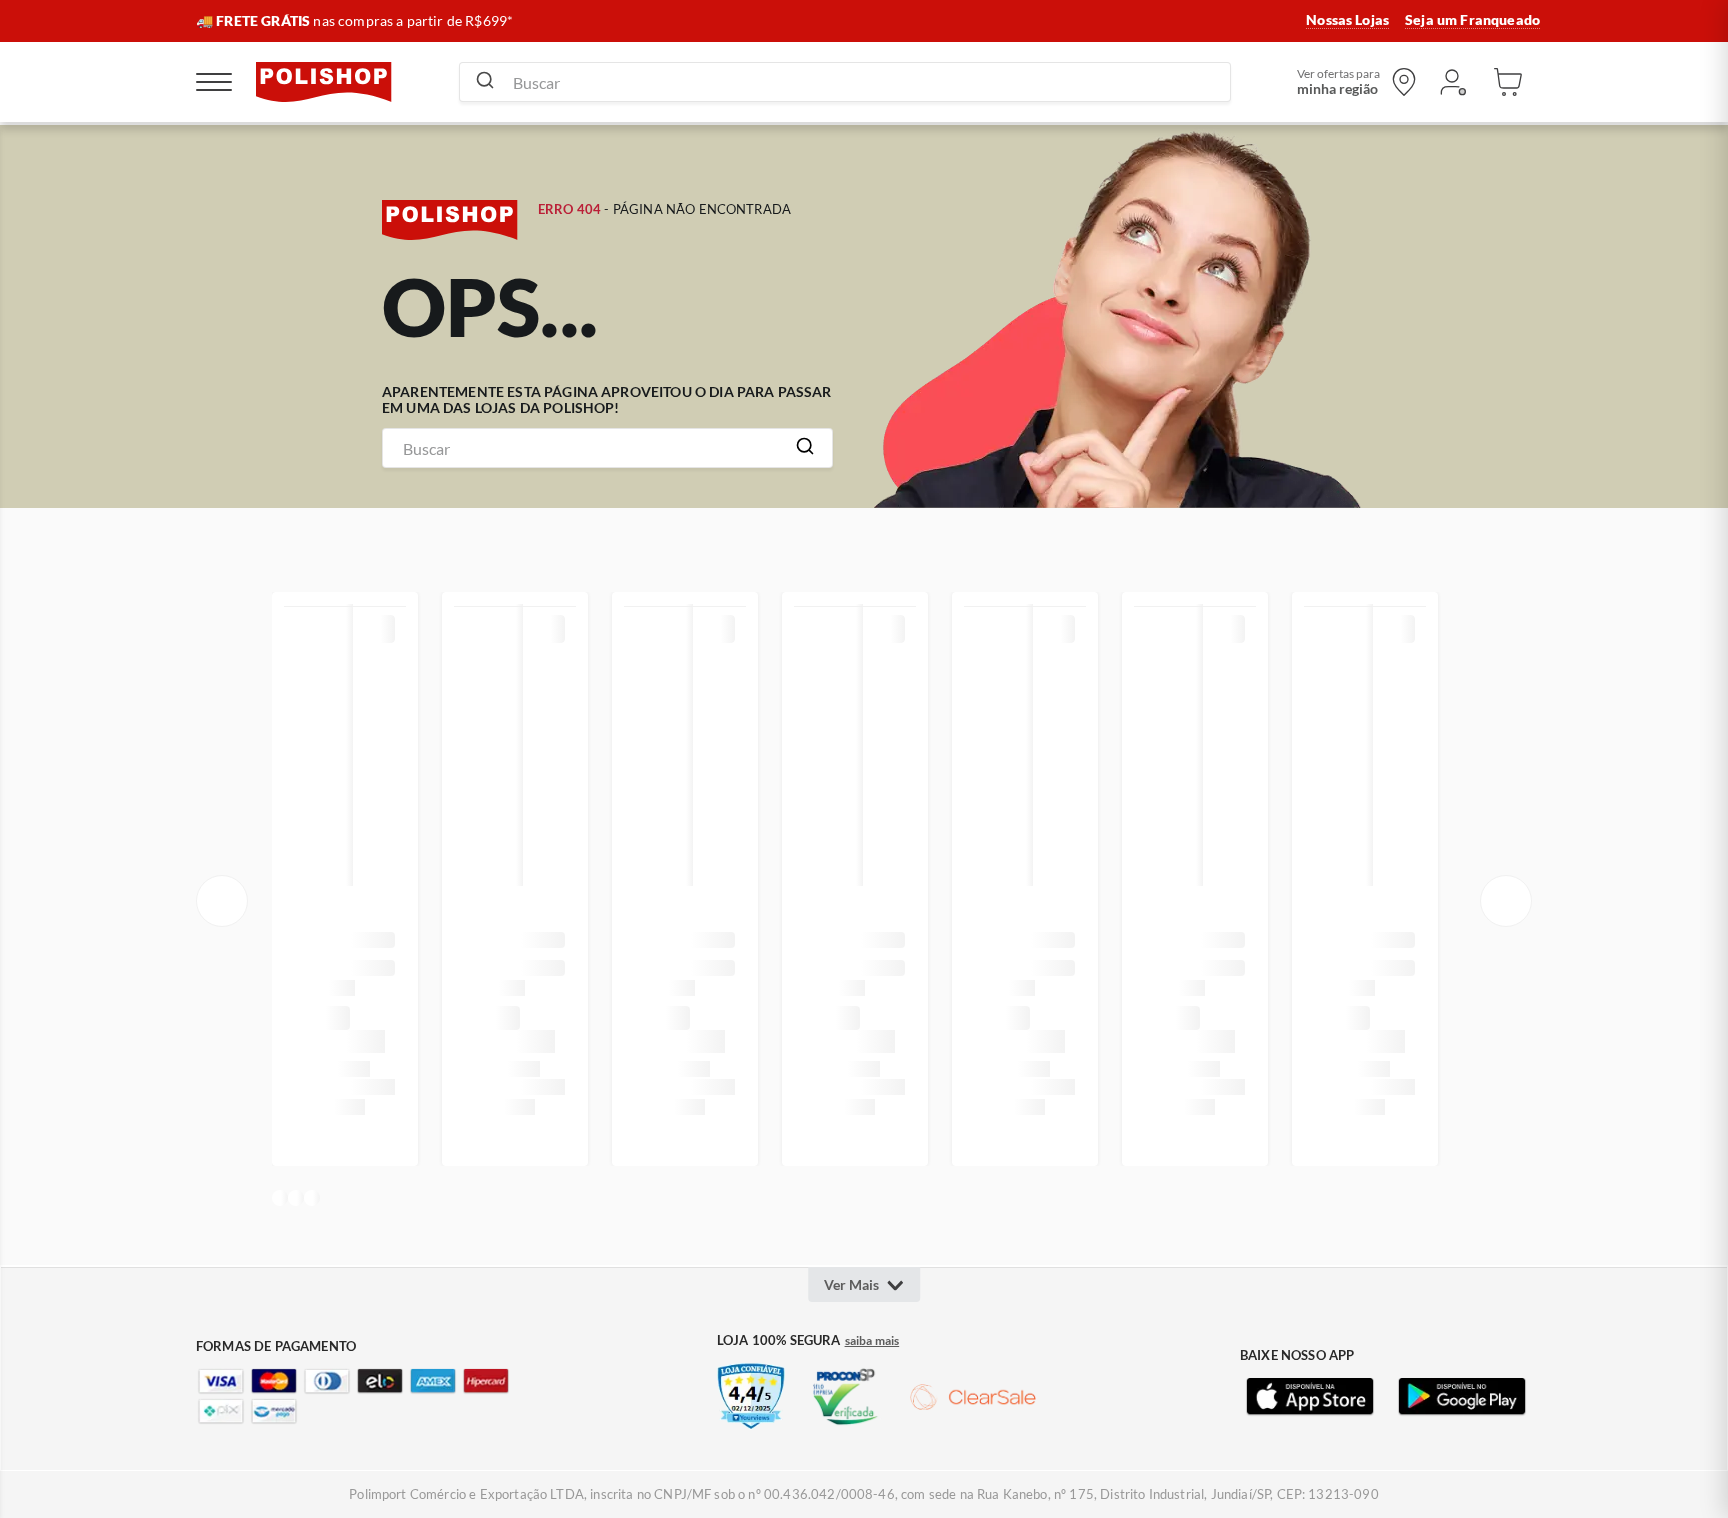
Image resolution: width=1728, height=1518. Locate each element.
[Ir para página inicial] (324, 82)
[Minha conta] (1452, 82)
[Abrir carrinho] (1508, 82)
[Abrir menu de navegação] (214, 82)
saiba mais (872, 1341)
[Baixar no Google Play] (1462, 1397)
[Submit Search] (485, 82)
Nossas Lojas (1347, 20)
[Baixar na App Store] (1310, 1397)
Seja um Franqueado (1472, 20)
